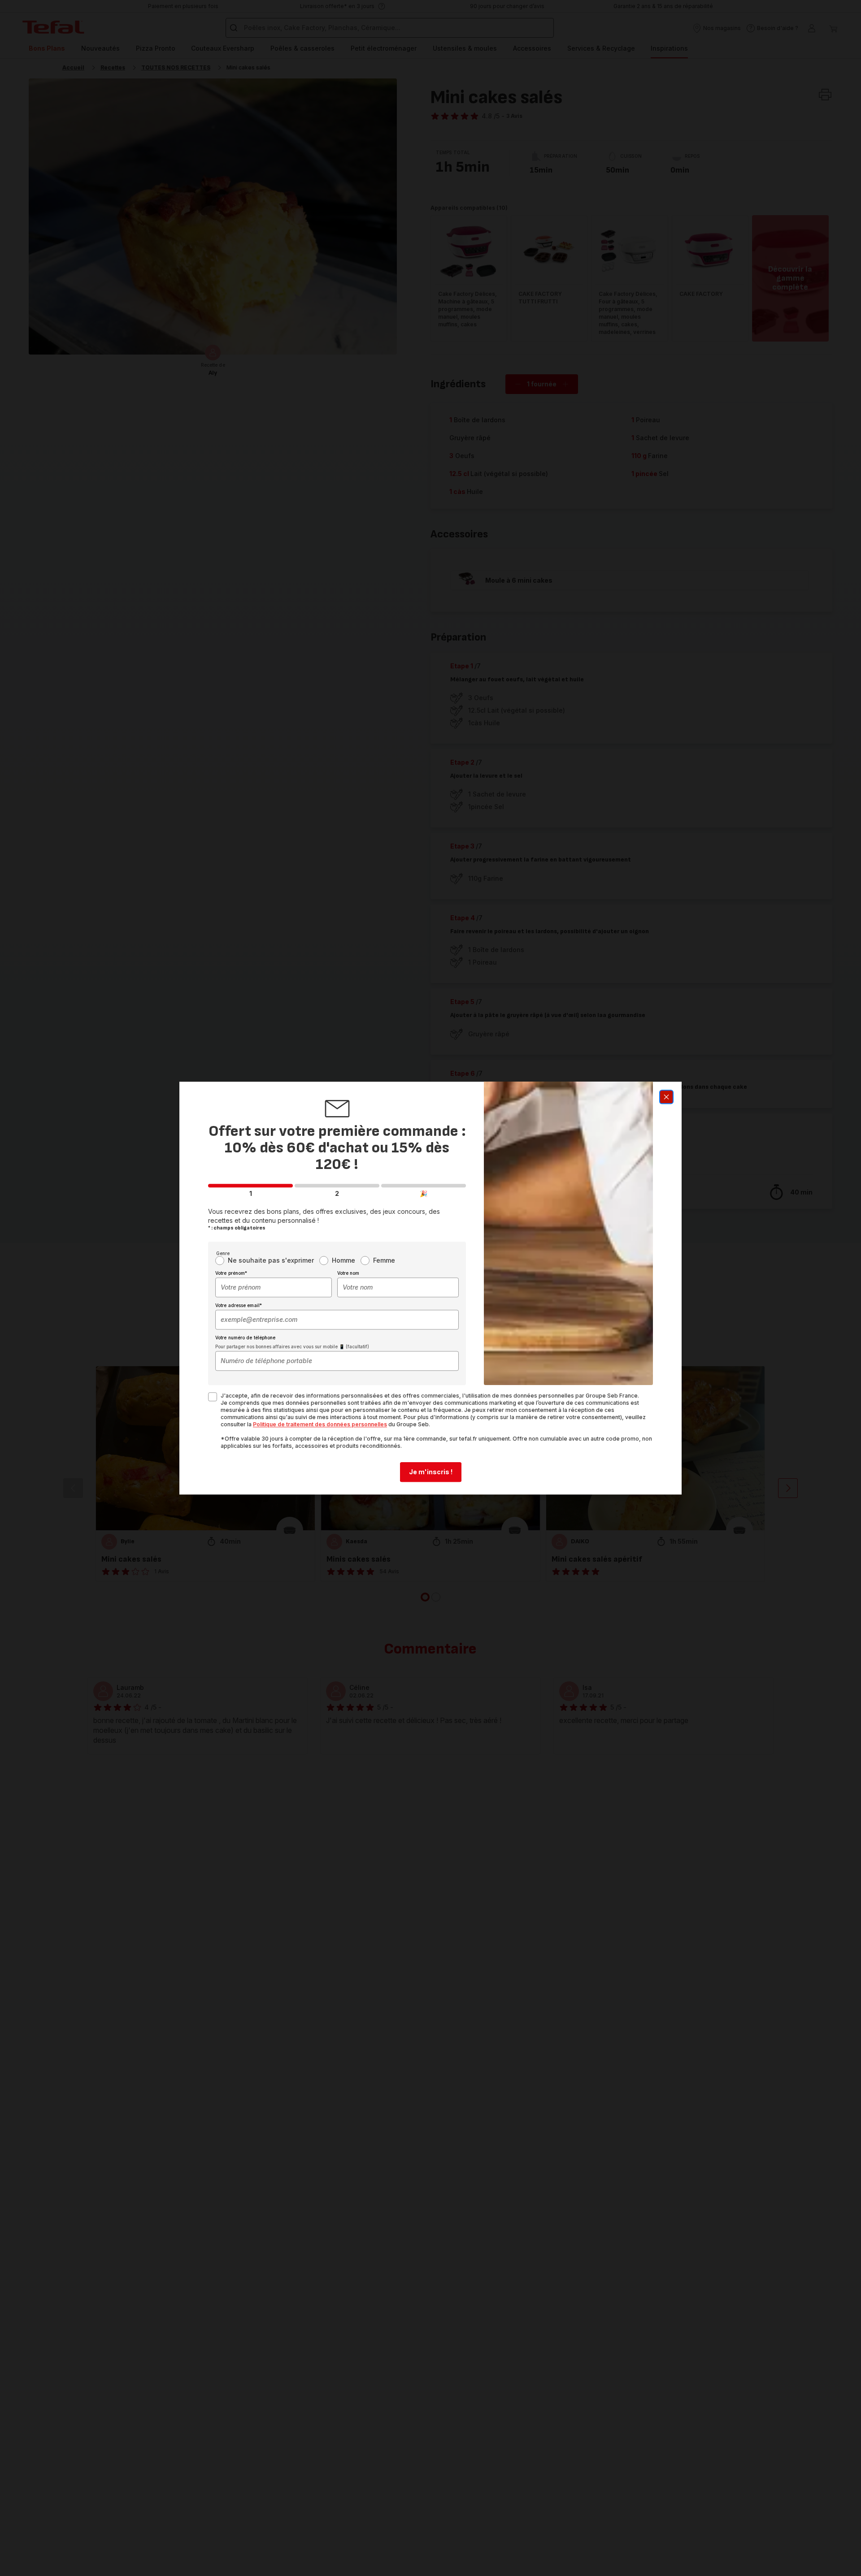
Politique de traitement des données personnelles (320, 1424)
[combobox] (274, 1287)
